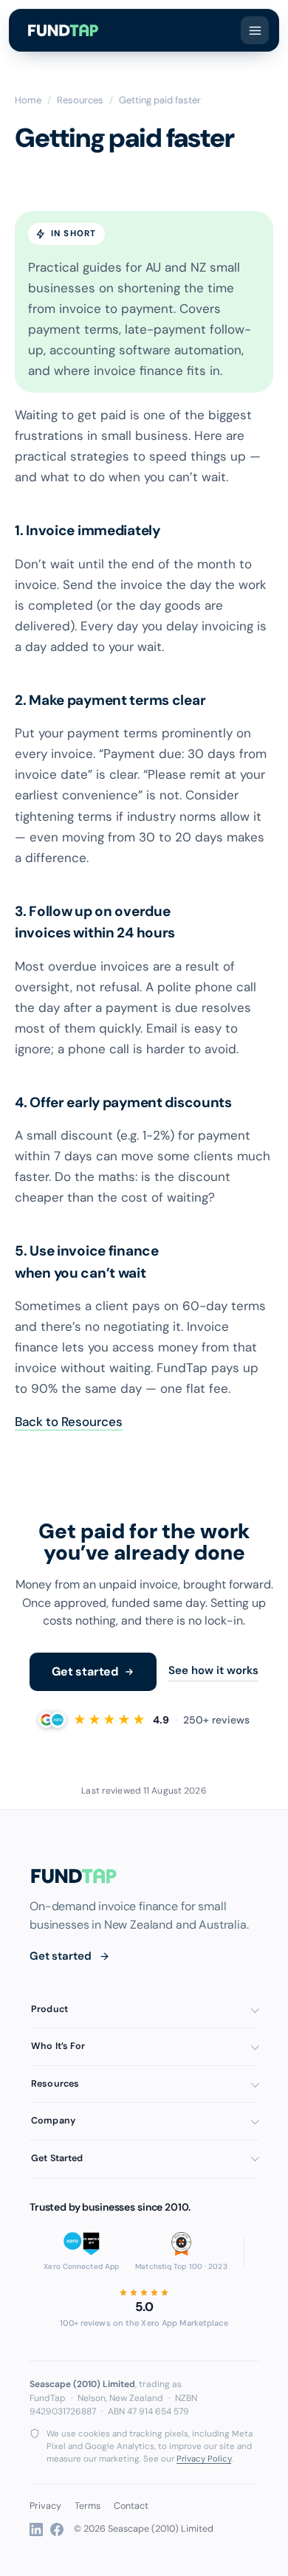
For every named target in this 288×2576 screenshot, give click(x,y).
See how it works (213, 1670)
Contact (131, 2506)
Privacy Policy (204, 2459)
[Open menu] (255, 30)
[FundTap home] (63, 30)
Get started (85, 1671)
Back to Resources (69, 1422)
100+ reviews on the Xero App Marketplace (144, 2323)
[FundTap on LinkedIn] (36, 2529)
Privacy (45, 2506)
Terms (88, 2506)
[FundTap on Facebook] (57, 2529)
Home (28, 100)
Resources (80, 100)
